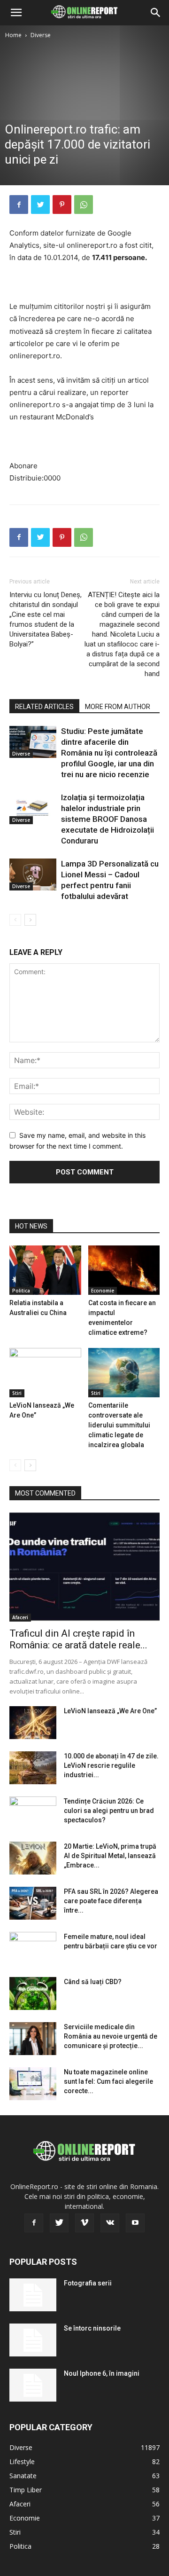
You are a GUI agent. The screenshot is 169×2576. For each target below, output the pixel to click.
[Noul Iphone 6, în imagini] (33, 2385)
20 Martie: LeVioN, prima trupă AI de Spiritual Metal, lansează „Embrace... (110, 1856)
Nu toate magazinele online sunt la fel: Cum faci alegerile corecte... (108, 2081)
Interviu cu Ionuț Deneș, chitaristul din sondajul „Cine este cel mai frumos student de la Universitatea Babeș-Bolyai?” (46, 619)
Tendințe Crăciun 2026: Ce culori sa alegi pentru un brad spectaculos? (109, 1811)
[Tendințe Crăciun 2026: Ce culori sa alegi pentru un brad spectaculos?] (33, 1813)
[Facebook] (19, 205)
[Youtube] (135, 2223)
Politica (21, 1291)
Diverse (41, 35)
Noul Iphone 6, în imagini (102, 2373)
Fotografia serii (88, 2283)
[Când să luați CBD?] (33, 1993)
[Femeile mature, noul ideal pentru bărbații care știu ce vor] (33, 1948)
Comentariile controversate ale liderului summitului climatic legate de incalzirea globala (119, 1425)
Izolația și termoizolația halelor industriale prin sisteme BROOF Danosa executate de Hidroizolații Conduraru (108, 819)
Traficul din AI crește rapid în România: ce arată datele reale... (78, 1639)
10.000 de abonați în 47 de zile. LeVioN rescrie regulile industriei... (111, 1765)
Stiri (17, 1393)
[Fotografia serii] (33, 2295)
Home (13, 35)
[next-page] (30, 920)
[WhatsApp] (84, 205)
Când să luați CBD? (93, 1982)
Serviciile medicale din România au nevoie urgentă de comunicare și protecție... (111, 2036)
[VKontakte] (110, 2223)
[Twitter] (40, 205)
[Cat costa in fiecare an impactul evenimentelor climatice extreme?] (124, 1270)
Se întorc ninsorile (92, 2328)
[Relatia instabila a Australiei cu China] (45, 1270)
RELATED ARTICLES (44, 707)
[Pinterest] (62, 205)
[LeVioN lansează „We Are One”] (45, 1373)
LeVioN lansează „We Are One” (110, 1711)
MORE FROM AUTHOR (118, 707)
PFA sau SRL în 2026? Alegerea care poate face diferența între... (111, 1901)
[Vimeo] (84, 2223)
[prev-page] (15, 920)
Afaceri (20, 1617)
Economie (103, 1291)
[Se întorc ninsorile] (33, 2340)
